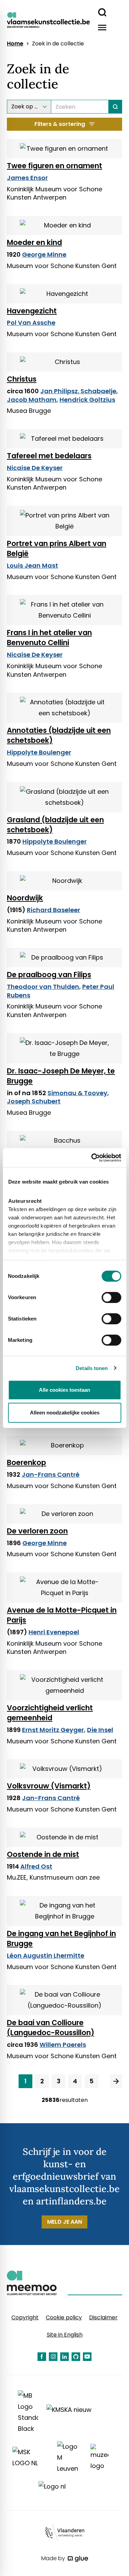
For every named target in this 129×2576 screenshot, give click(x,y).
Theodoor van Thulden (43, 987)
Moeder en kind (34, 242)
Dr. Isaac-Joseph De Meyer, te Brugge (61, 1076)
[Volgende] (116, 2081)
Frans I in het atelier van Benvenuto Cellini (49, 638)
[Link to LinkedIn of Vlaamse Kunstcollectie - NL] (64, 2357)
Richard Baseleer (53, 910)
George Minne (44, 254)
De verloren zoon (37, 1531)
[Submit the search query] (115, 107)
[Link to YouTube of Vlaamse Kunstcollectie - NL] (87, 2357)
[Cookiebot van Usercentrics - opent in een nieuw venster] (92, 1158)
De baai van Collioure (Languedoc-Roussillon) (51, 2028)
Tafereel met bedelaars (49, 456)
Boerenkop (26, 1462)
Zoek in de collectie (58, 44)
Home (15, 44)
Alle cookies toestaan (64, 1390)
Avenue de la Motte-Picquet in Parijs (62, 1615)
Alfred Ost (36, 1866)
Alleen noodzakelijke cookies (65, 1413)
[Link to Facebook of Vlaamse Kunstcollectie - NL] (42, 2357)
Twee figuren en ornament (55, 166)
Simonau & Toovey (77, 1093)
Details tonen (92, 1368)
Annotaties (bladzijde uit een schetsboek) (59, 735)
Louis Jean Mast (33, 565)
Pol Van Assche (31, 323)
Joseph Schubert (34, 1101)
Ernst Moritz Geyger (53, 1730)
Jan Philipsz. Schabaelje (78, 391)
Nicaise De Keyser (35, 468)
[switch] (111, 1297)
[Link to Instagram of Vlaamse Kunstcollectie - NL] (53, 2357)
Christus (22, 379)
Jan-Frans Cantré (51, 1474)
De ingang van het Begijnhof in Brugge (61, 1938)
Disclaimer (103, 2317)
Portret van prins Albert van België (57, 548)
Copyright (25, 2317)
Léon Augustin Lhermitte (46, 1955)
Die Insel (100, 1730)
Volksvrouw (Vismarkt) (49, 1786)
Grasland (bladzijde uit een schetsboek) (55, 825)
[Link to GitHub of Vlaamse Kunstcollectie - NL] (76, 2357)
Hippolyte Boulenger (39, 752)
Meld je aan (64, 2222)
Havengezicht (32, 311)
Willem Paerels (63, 2045)
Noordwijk (25, 898)
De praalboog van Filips (49, 975)
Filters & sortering (60, 124)
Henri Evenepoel (54, 1632)
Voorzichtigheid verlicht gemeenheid (50, 1713)
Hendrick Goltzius (87, 400)
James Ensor (27, 178)
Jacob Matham (32, 400)
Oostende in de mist (43, 1854)
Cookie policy (64, 2317)
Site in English (65, 2335)
